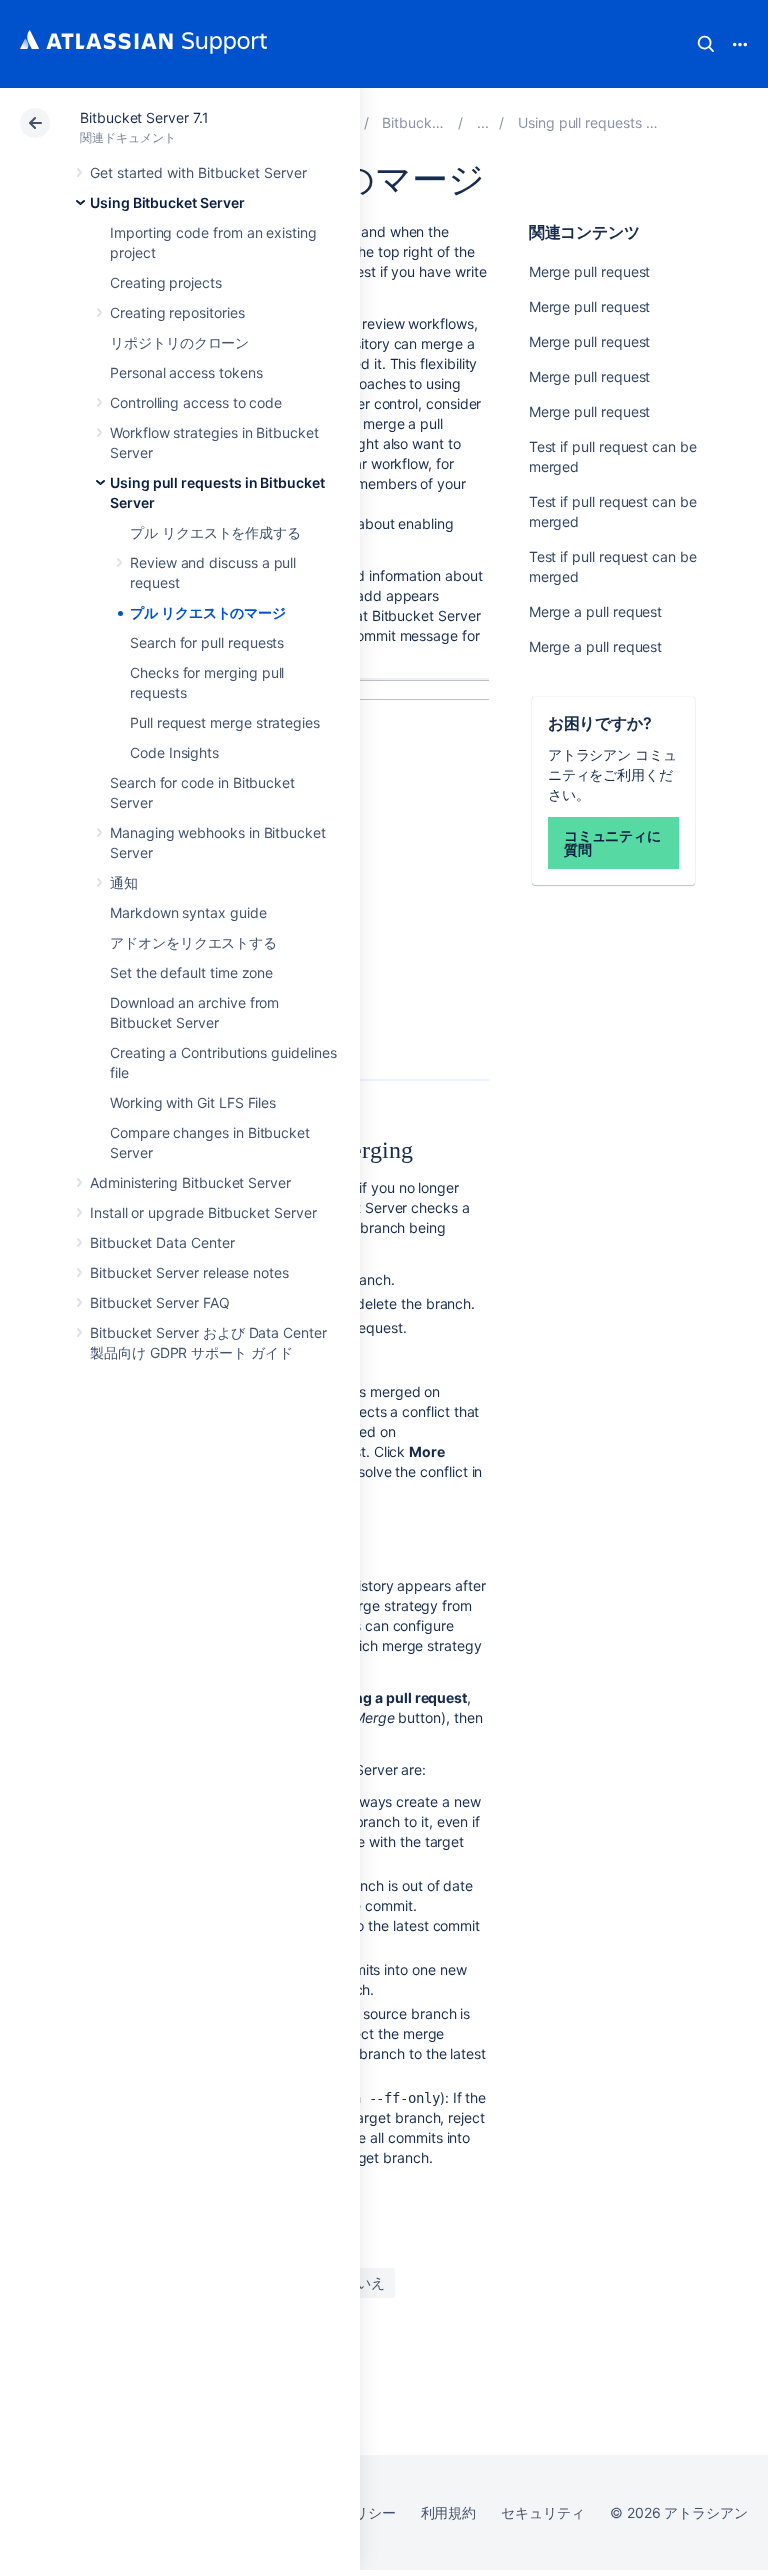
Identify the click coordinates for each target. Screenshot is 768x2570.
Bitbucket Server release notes (189, 1272)
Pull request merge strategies (225, 722)
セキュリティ (543, 2512)
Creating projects (166, 282)
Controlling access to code (196, 402)
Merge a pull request (596, 611)
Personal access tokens (186, 372)
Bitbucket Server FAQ (160, 1302)
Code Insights (174, 752)
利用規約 (449, 2512)
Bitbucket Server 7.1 (144, 117)
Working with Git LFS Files (193, 1102)
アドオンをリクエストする (193, 942)
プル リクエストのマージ (208, 612)
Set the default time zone (191, 972)
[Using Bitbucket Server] (483, 122)
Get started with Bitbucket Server (198, 172)
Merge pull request (590, 271)
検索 (706, 44)
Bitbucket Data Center (162, 1242)
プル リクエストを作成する (215, 532)
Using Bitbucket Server (167, 202)
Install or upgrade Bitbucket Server (203, 1212)
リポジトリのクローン (179, 342)
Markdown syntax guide (188, 912)
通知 (124, 882)
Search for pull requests (207, 642)
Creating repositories (177, 312)
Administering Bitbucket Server (190, 1182)
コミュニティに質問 (613, 842)
